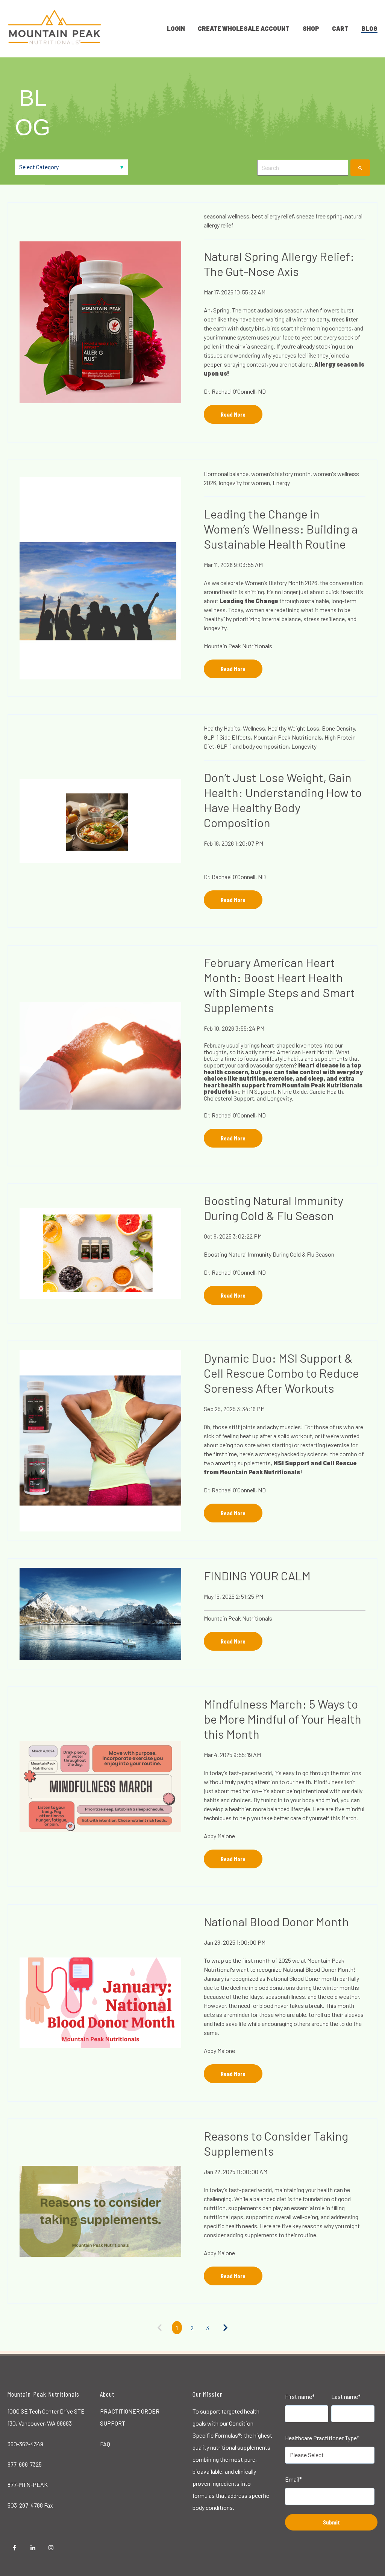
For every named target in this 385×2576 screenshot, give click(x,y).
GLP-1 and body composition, (254, 746)
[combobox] (303, 168)
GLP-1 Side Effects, (228, 737)
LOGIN (176, 28)
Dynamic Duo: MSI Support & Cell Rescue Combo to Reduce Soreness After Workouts (281, 1373)
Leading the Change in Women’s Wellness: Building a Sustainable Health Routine (281, 529)
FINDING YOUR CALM (257, 1575)
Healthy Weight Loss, (294, 728)
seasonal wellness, (227, 216)
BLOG (369, 28)
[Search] (360, 168)
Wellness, (255, 728)
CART (340, 28)
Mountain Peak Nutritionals (238, 646)
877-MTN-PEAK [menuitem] (28, 2484)
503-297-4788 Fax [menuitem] (30, 2505)
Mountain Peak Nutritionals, (288, 737)
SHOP (311, 28)
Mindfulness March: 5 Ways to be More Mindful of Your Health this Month (283, 1719)
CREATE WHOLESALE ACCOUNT (244, 28)
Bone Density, (339, 728)
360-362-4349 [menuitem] (25, 2444)
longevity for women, (245, 483)
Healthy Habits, (223, 728)
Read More (233, 414)
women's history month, (282, 474)
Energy (281, 483)
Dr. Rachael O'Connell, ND (235, 391)
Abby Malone (219, 1836)
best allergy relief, (274, 216)
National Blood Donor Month (276, 1921)
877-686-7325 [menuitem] (25, 2464)
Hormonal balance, (227, 474)
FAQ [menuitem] (105, 2444)
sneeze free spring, (320, 216)
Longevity (304, 746)
